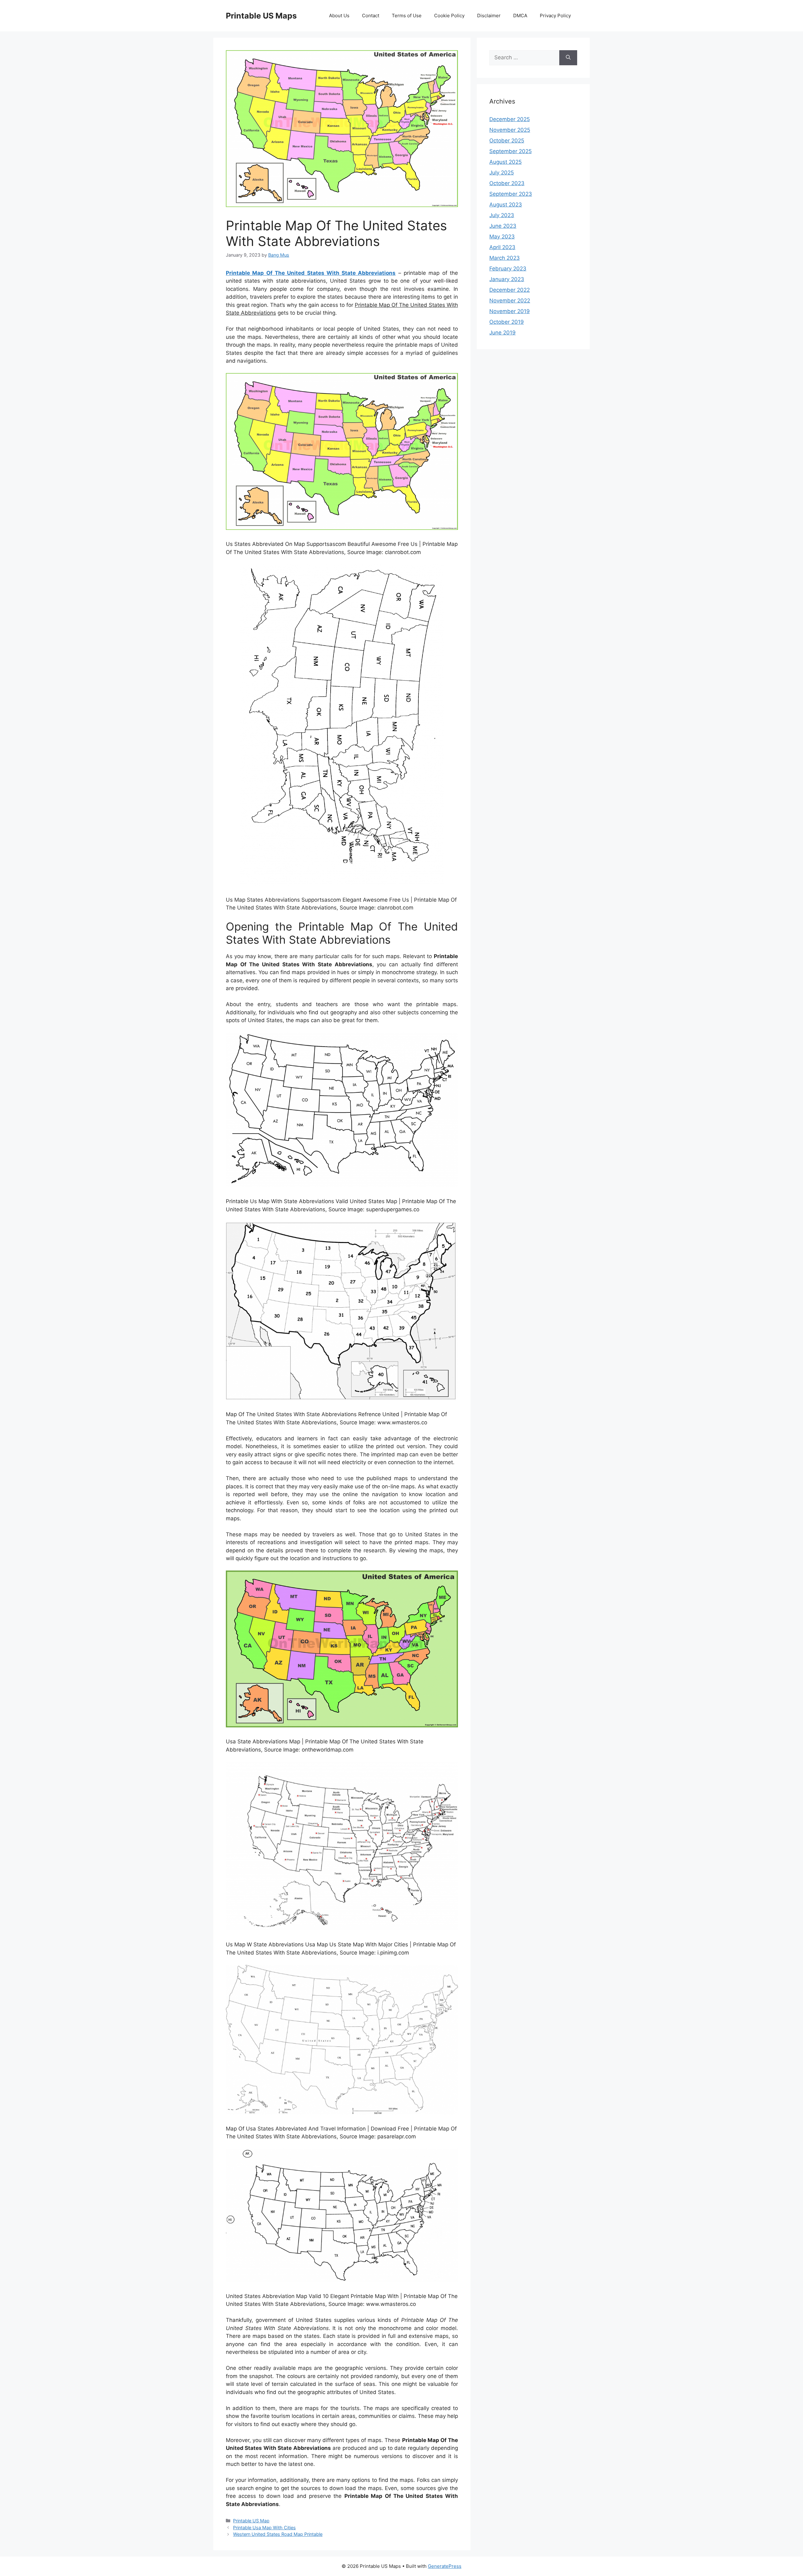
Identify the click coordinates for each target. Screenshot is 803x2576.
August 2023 (506, 205)
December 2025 (510, 119)
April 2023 (502, 247)
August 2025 (505, 162)
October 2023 (507, 183)
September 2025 (511, 151)
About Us (339, 16)
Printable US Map (251, 2521)
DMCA (520, 16)
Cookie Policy (449, 16)
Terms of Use (407, 16)
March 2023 (505, 258)
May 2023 (502, 237)
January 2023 (507, 279)
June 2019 (503, 333)
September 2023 (511, 194)
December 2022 (510, 290)
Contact (371, 16)
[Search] (568, 58)
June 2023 (503, 226)
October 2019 (507, 322)
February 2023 (508, 269)
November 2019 (510, 311)
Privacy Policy (555, 16)
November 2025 (510, 130)
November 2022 (510, 301)
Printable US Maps (261, 16)
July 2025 (502, 173)
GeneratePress (445, 2566)
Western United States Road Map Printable (278, 2534)
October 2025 (507, 141)
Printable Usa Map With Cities (264, 2528)
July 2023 (502, 215)
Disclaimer (489, 16)
